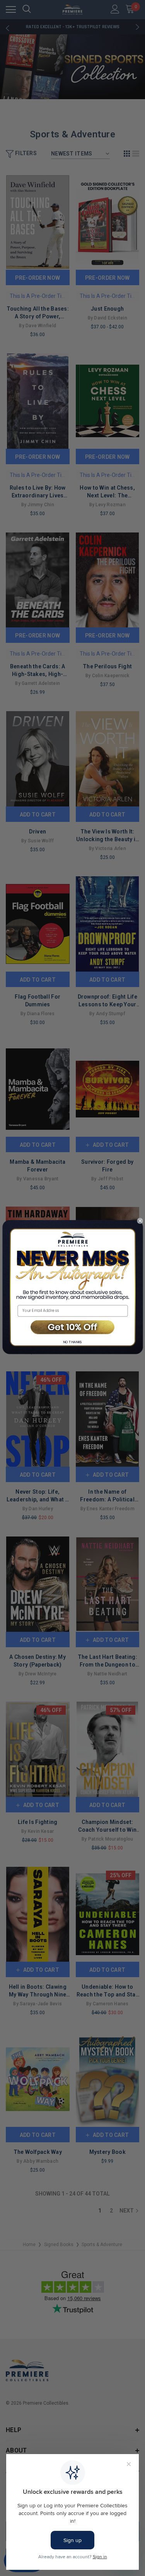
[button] (72, 1328)
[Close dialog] (140, 1221)
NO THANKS (73, 1342)
